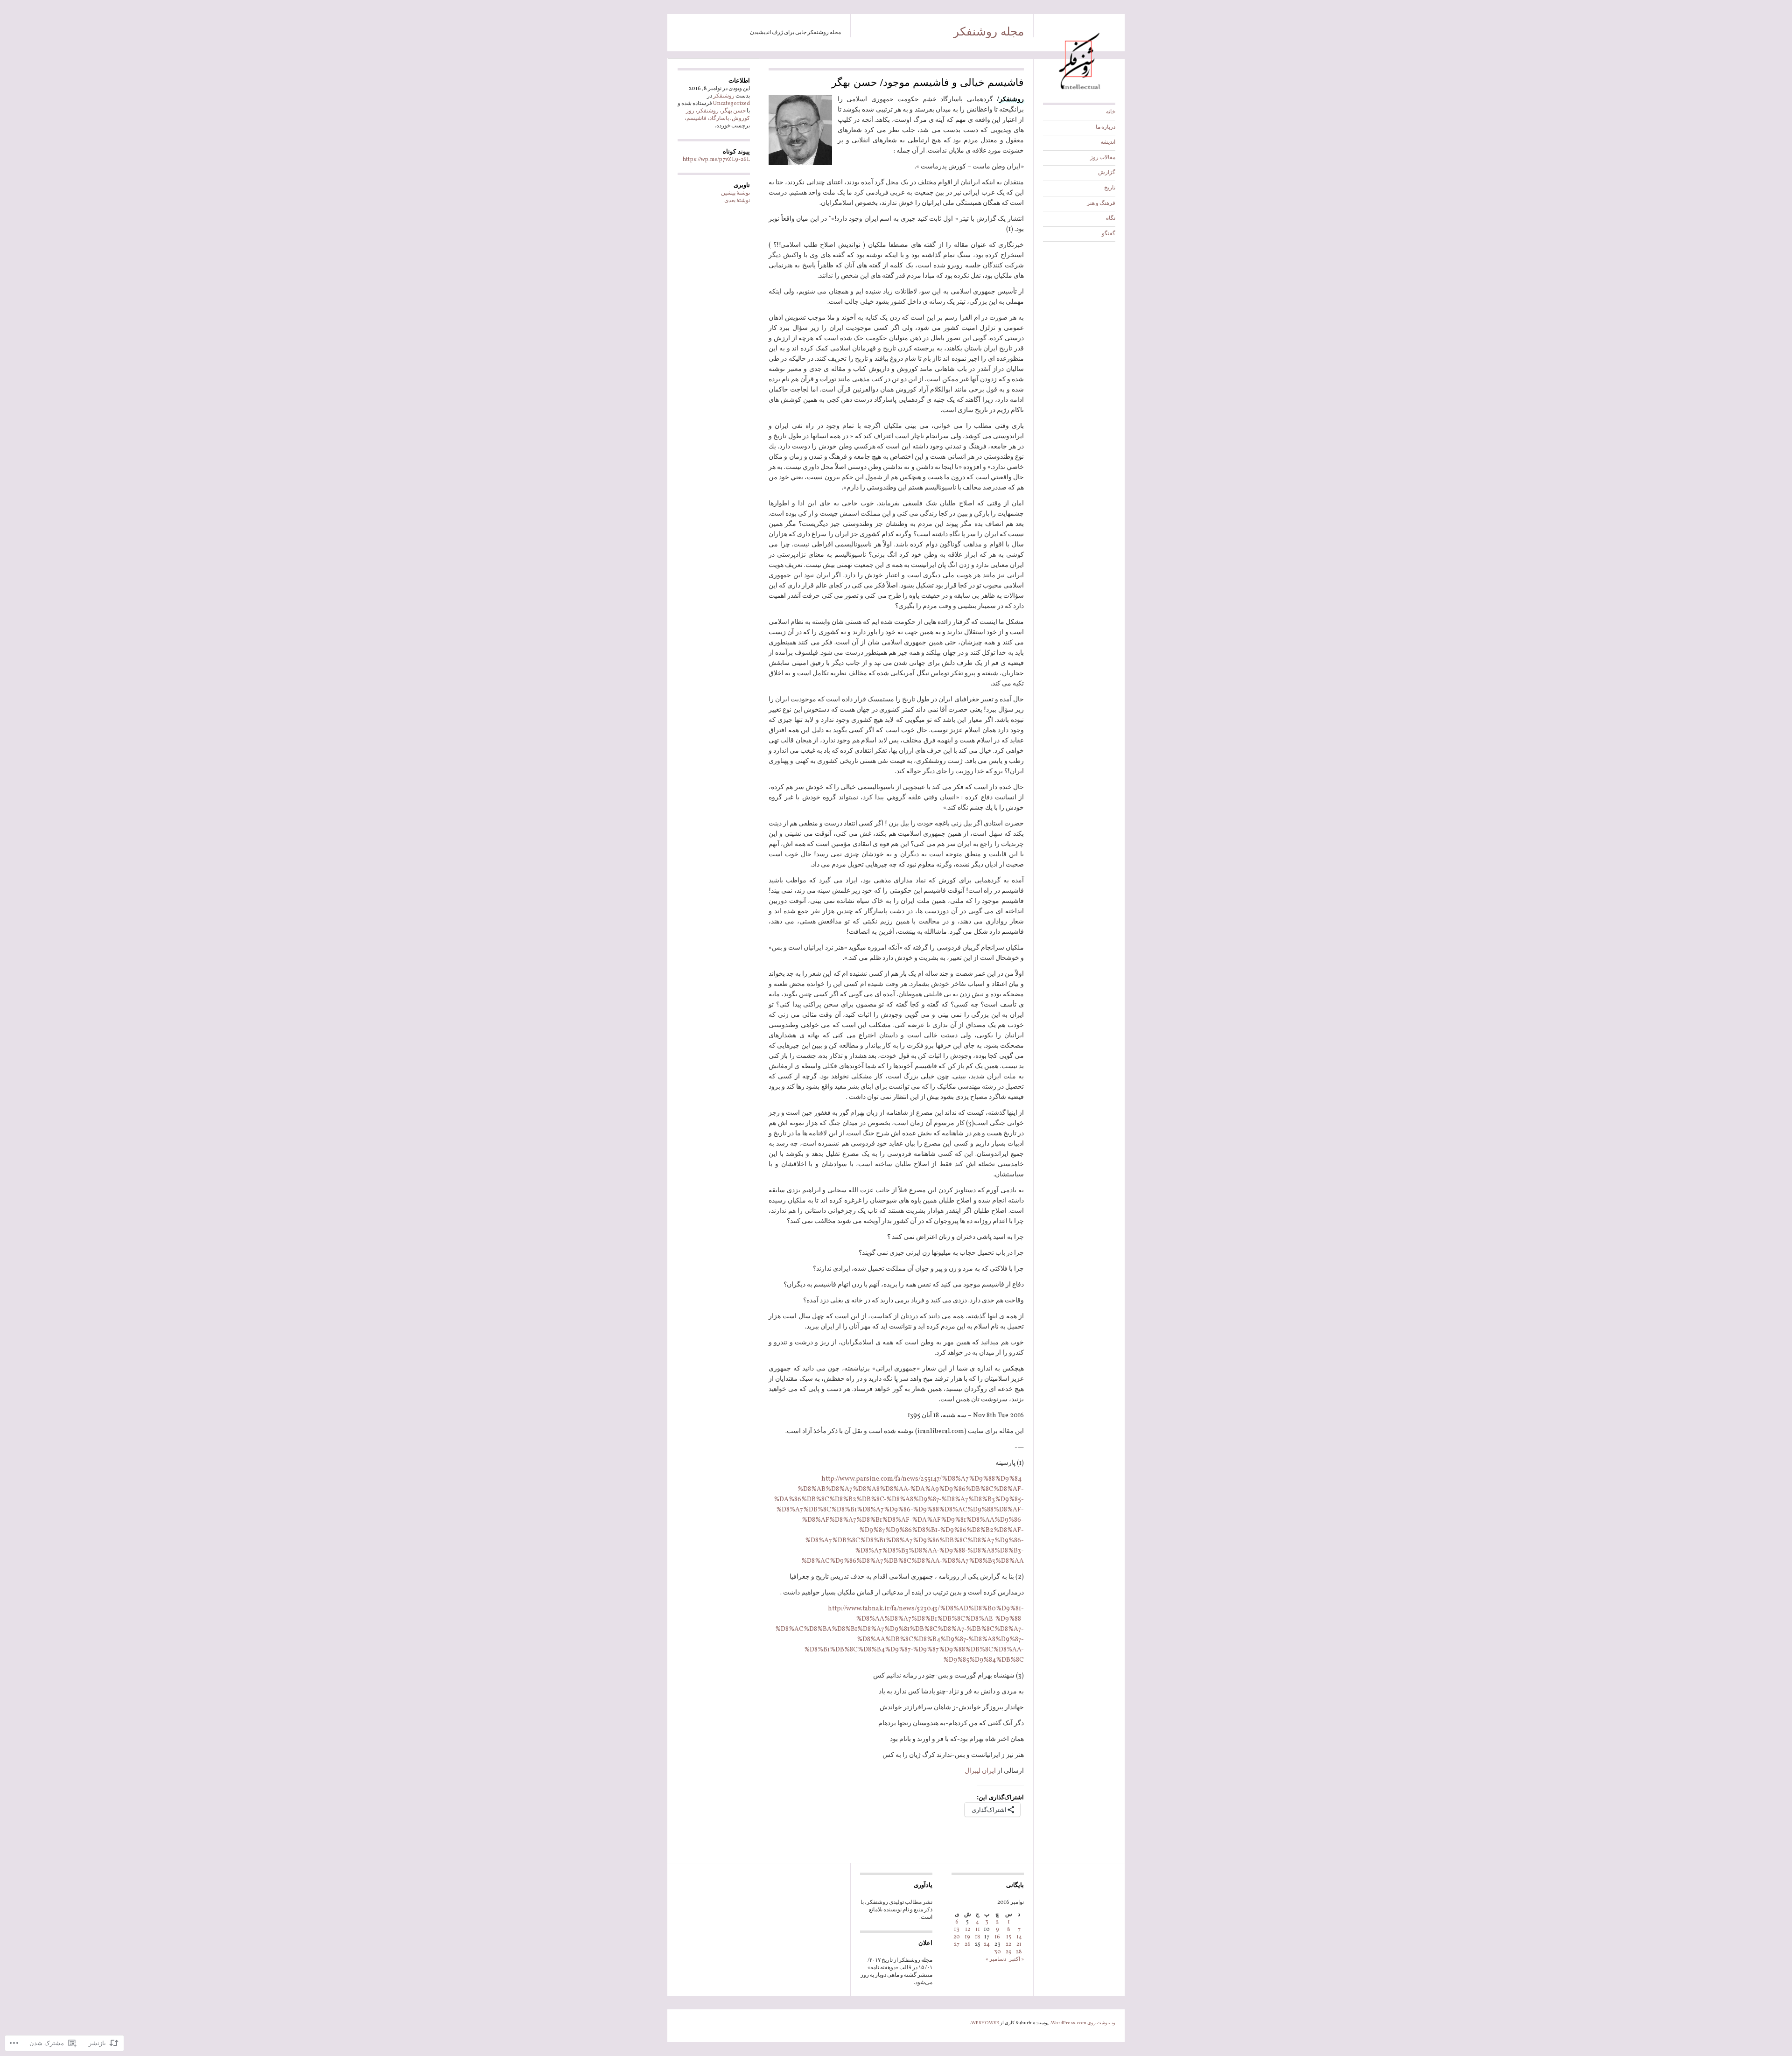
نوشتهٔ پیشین (735, 193)
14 (1019, 1937)
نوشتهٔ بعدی (737, 201)
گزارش (1107, 173)
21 (1019, 1944)
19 (967, 1937)
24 (987, 1944)
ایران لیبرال (980, 1771)
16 (997, 1937)
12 (968, 1930)
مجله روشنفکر (989, 30)
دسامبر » (996, 1959)
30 (997, 1952)
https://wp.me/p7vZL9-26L (716, 160)
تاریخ (1110, 188)
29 (1009, 1952)
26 (968, 1944)
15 (1009, 1937)
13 (957, 1930)
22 (1008, 1944)
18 (978, 1937)
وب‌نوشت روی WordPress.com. (1082, 2023)
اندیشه (1108, 142)
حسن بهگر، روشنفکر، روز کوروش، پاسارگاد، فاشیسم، (717, 115)
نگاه (1111, 218)
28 (1019, 1952)
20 (957, 1937)
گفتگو (1109, 234)
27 (957, 1944)
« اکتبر (1016, 1959)
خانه (1111, 112)
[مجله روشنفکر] (1079, 92)
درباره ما (1106, 127)
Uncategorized (731, 104)
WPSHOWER (985, 2023)
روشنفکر (724, 96)
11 (978, 1930)
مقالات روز (1103, 158)
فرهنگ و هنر (1101, 203)
